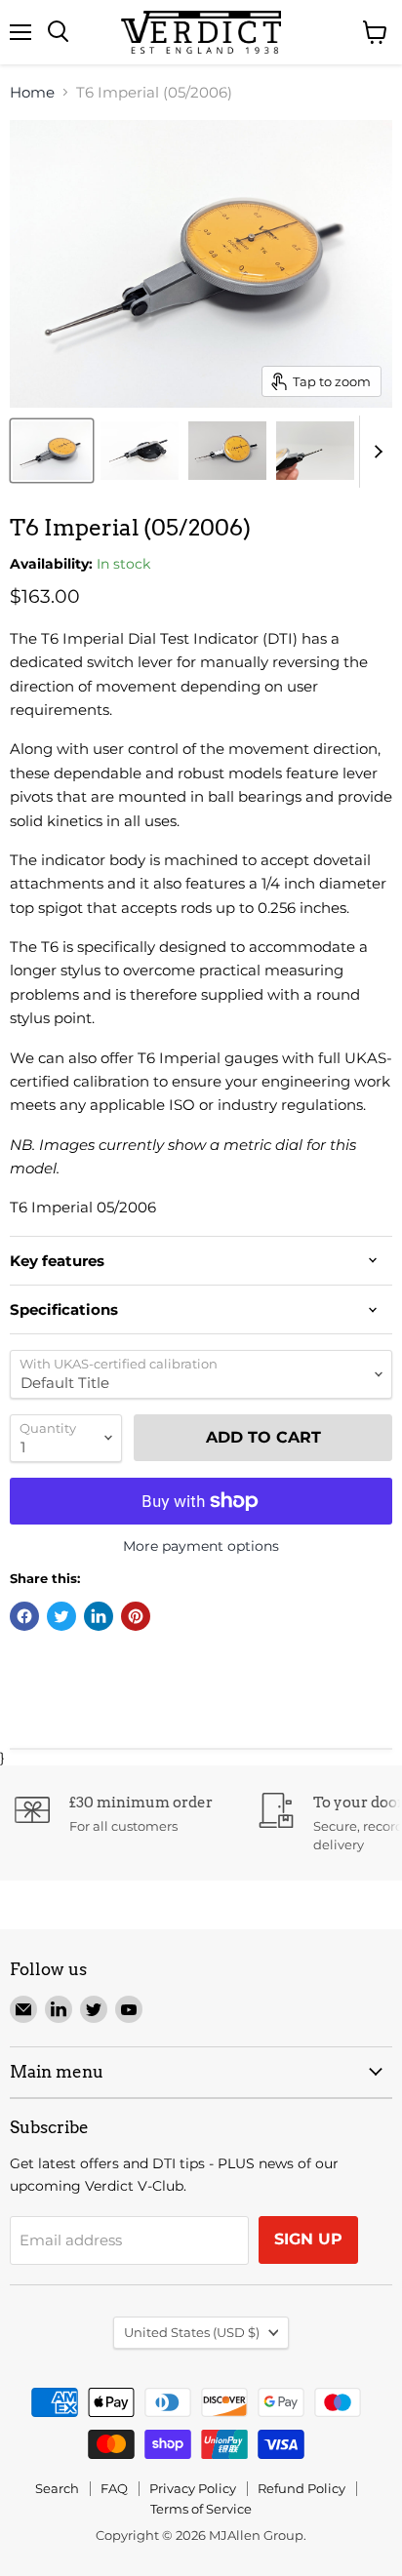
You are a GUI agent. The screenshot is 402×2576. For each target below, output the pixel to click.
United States (192, 2332)
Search (57, 2488)
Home (32, 92)
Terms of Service (201, 2509)
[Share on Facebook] (24, 1616)
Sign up (308, 2239)
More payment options (201, 1546)
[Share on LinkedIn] (99, 1616)
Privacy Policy (193, 2488)
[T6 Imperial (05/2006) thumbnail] (52, 451)
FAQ (114, 2488)
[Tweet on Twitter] (61, 1616)
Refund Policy (301, 2488)
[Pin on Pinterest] (136, 1616)
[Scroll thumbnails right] (375, 452)
